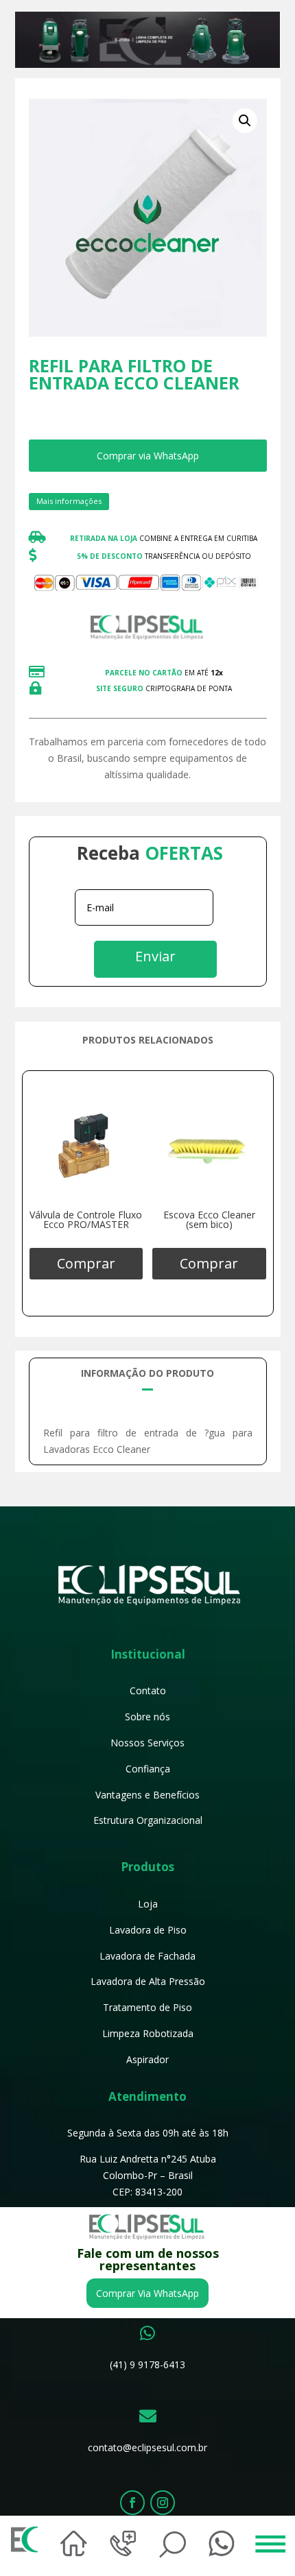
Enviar (155, 956)
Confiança (148, 1769)
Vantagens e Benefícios (147, 1795)
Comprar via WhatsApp (148, 456)
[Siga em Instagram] (163, 2503)
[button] (245, 121)
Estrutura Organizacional (148, 1820)
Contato (148, 1690)
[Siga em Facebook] (132, 2503)
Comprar (86, 1263)
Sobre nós (147, 1717)
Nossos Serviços (147, 1743)
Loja (148, 1904)
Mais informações (69, 501)
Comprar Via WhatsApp (147, 2293)
